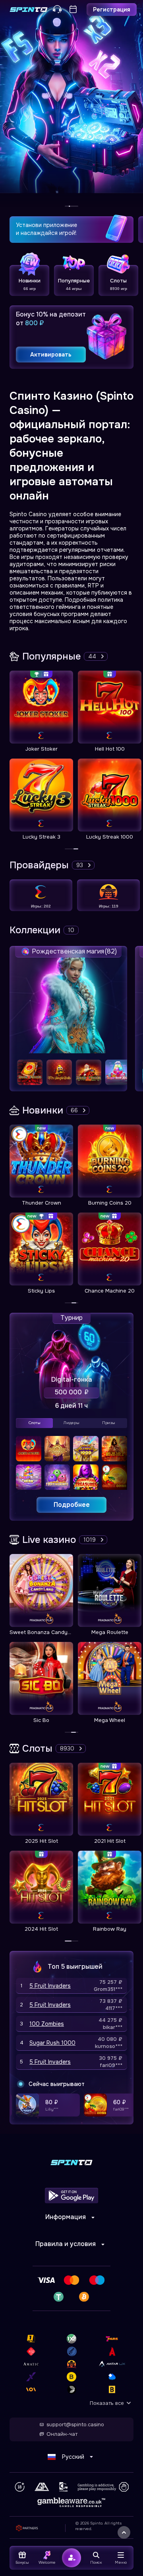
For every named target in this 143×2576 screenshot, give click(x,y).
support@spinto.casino (75, 2425)
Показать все (107, 2403)
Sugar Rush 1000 (52, 2043)
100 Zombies (47, 2024)
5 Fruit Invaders (50, 1986)
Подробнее (72, 1505)
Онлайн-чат (62, 2434)
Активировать (51, 355)
